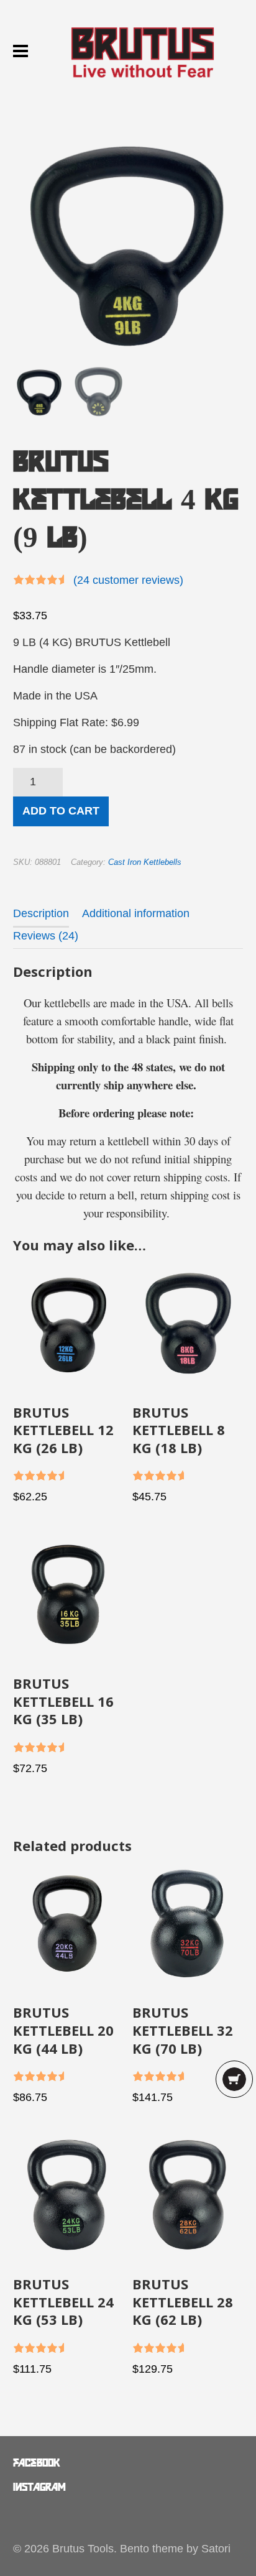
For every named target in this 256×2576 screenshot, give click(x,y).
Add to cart (61, 811)
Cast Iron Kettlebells (145, 862)
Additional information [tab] (136, 913)
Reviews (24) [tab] (46, 936)
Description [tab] (41, 913)
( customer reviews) (128, 580)
